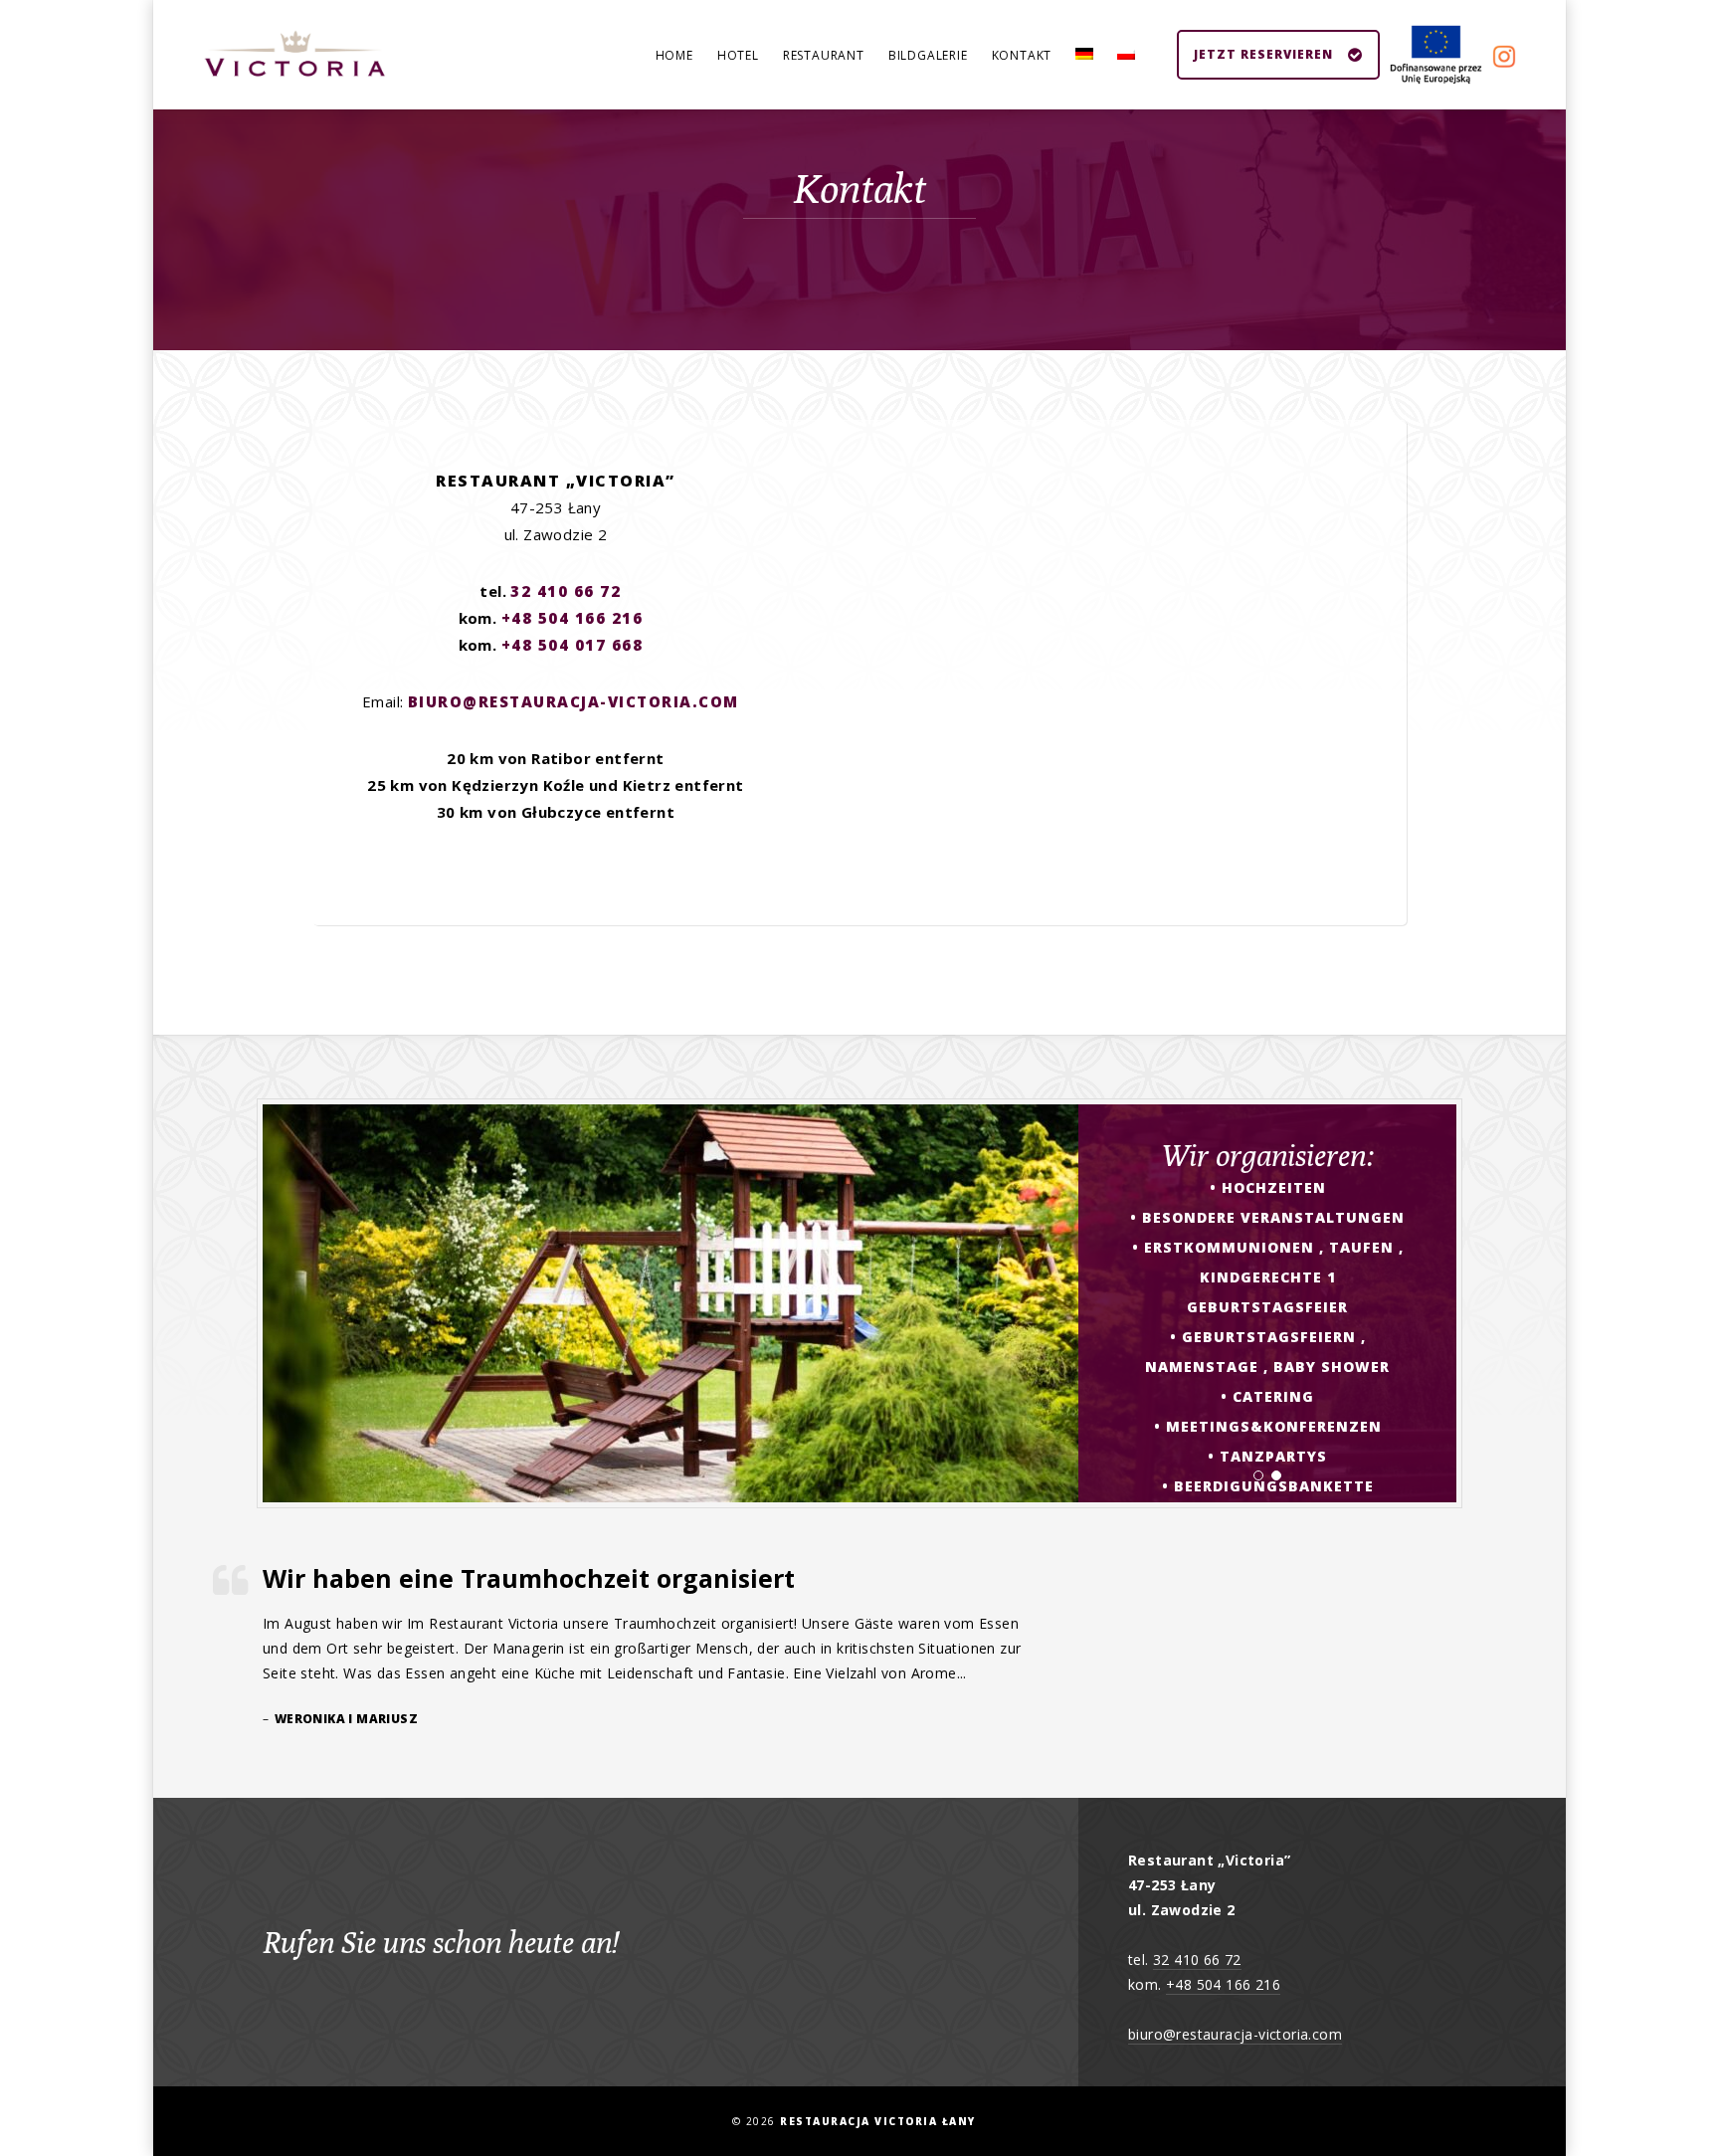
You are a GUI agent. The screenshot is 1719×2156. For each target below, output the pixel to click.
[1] (1258, 1481)
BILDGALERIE (928, 55)
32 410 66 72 (566, 591)
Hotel (738, 55)
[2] (1276, 1481)
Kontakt (1022, 55)
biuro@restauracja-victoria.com (573, 701)
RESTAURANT (824, 55)
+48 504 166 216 (573, 618)
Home (674, 55)
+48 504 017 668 (573, 645)
